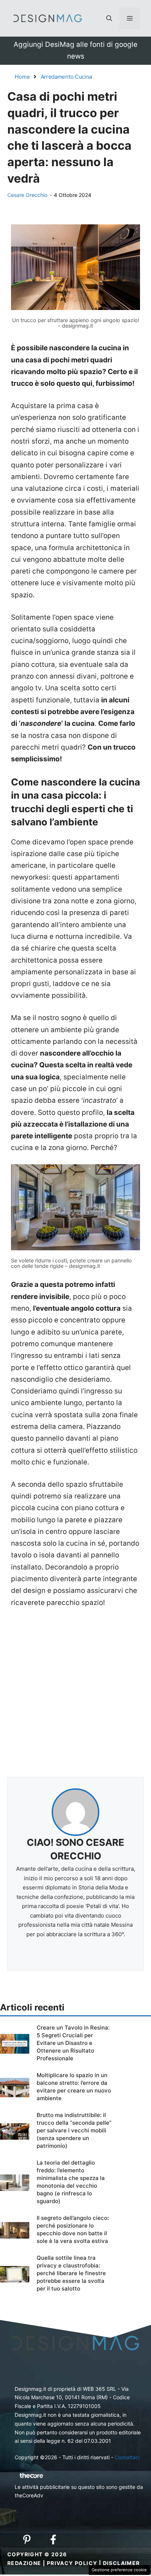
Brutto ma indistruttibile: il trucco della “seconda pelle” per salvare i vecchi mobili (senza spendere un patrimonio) (74, 2130)
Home (22, 77)
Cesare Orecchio (27, 195)
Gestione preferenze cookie (119, 2570)
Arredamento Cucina (67, 77)
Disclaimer (121, 2563)
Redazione (24, 2563)
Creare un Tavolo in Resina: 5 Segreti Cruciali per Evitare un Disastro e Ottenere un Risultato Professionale (73, 2043)
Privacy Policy (72, 2563)
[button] (109, 18)
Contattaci (127, 2457)
